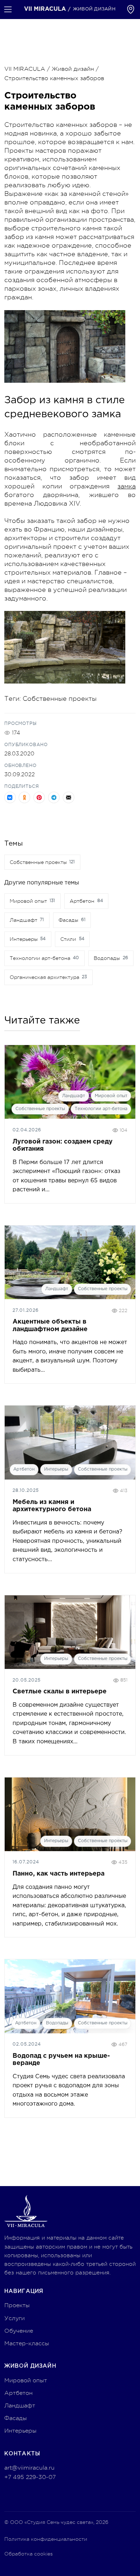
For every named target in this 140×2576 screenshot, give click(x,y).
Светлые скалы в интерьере (60, 1692)
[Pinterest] (11, 2495)
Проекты (17, 2305)
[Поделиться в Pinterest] (39, 797)
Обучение (19, 2331)
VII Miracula (45, 9)
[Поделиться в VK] (10, 797)
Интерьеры (56, 1469)
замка (127, 486)
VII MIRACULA (25, 69)
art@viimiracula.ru (29, 2468)
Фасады (16, 2418)
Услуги (15, 2318)
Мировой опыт (111, 1096)
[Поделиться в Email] (69, 797)
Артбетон (24, 1469)
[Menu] (8, 9)
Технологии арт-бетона (101, 1109)
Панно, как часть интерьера (59, 1874)
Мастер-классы (27, 2343)
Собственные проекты (60, 699)
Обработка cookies (29, 2554)
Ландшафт (74, 1096)
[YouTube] (25, 2495)
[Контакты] (131, 9)
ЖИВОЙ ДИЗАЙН (94, 9)
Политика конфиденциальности (46, 2539)
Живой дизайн (73, 69)
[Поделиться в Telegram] (54, 797)
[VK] (39, 2495)
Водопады (57, 2023)
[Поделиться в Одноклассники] (24, 797)
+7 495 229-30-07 (30, 2477)
